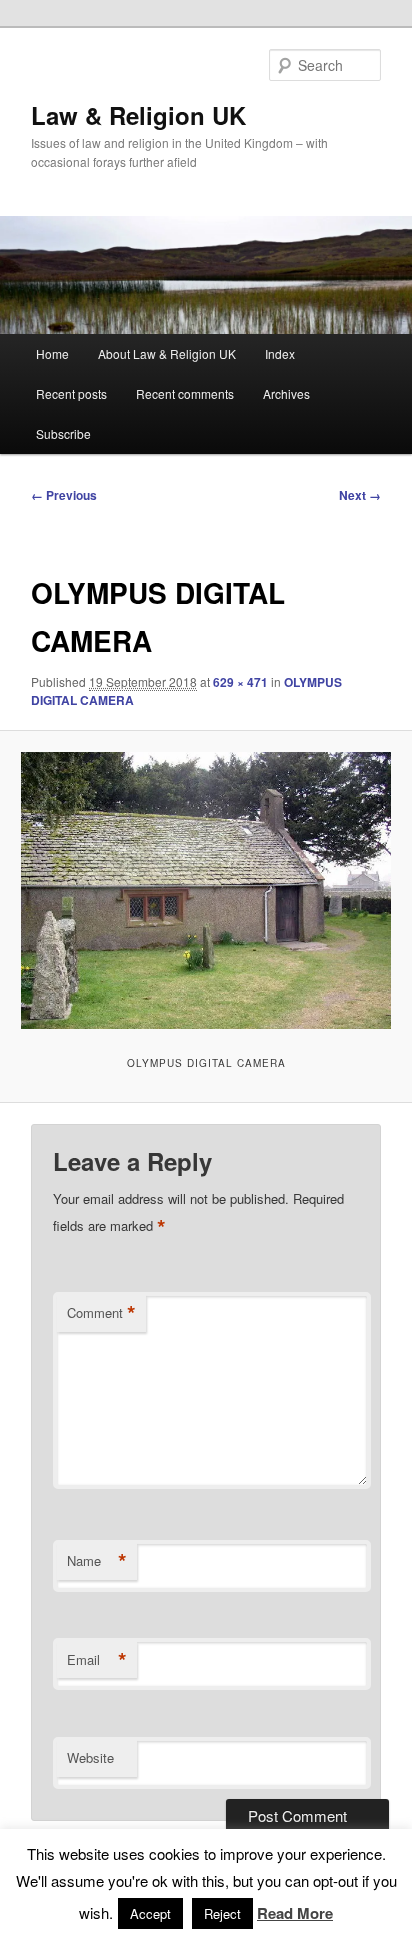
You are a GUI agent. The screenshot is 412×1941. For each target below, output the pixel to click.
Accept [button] (150, 1913)
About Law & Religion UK (167, 353)
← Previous (64, 495)
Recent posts (71, 393)
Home (52, 353)
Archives (286, 393)
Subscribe (63, 433)
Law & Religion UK (138, 115)
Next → (360, 495)
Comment (101, 1313)
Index (280, 353)
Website (90, 1757)
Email (97, 1660)
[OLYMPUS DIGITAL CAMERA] (205, 890)
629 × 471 (240, 682)
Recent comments (185, 393)
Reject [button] (222, 1913)
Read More (295, 1913)
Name (97, 1561)
